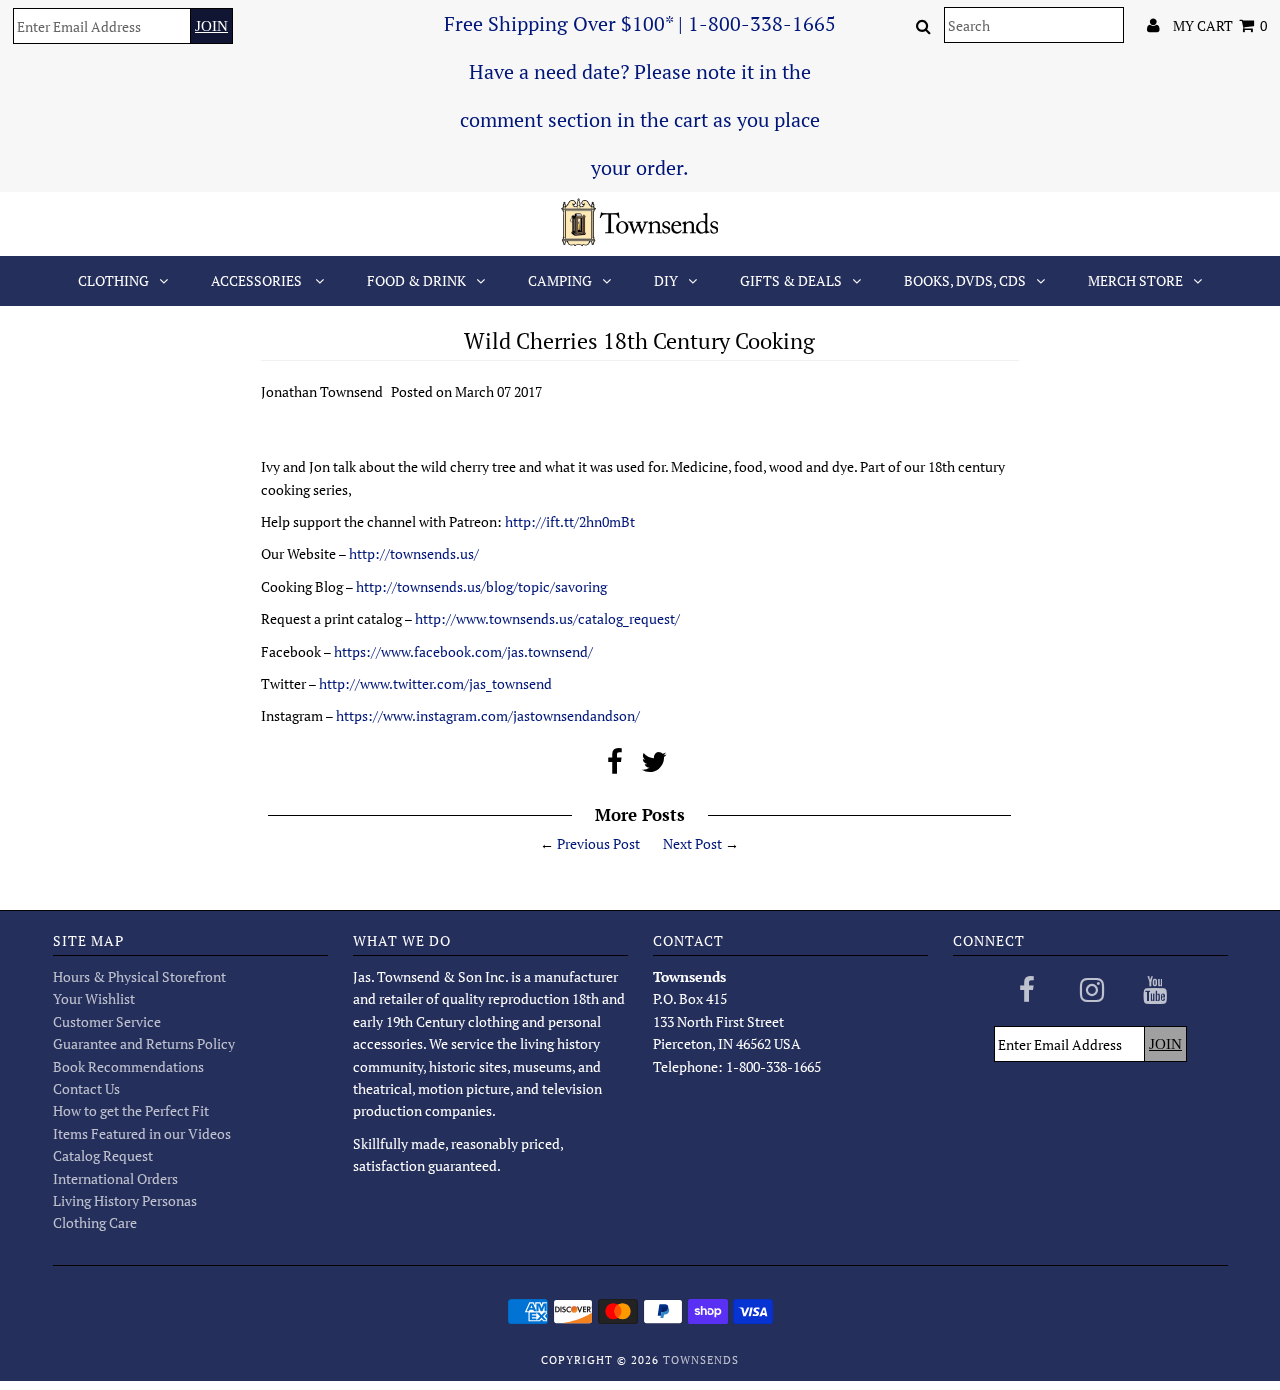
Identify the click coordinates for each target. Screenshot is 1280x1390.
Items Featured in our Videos (142, 1133)
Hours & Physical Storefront (139, 976)
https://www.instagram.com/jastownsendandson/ (488, 715)
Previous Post (598, 843)
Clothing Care (95, 1222)
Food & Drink (416, 280)
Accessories (258, 280)
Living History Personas (125, 1200)
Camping (560, 280)
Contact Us (86, 1088)
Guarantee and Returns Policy (144, 1043)
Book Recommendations (128, 1066)
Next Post (692, 843)
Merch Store (1135, 280)
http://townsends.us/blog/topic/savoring (481, 586)
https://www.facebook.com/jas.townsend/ (463, 651)
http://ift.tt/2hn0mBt (570, 521)
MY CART (1220, 25)
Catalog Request (103, 1155)
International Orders (115, 1178)
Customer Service (107, 1021)
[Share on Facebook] (615, 766)
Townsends (701, 1360)
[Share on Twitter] (654, 766)
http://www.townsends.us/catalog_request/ (547, 618)
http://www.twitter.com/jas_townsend (435, 683)
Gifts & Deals (791, 280)
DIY (666, 280)
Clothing (113, 280)
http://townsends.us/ (414, 553)
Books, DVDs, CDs (965, 280)
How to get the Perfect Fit (131, 1110)
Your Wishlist (94, 998)
